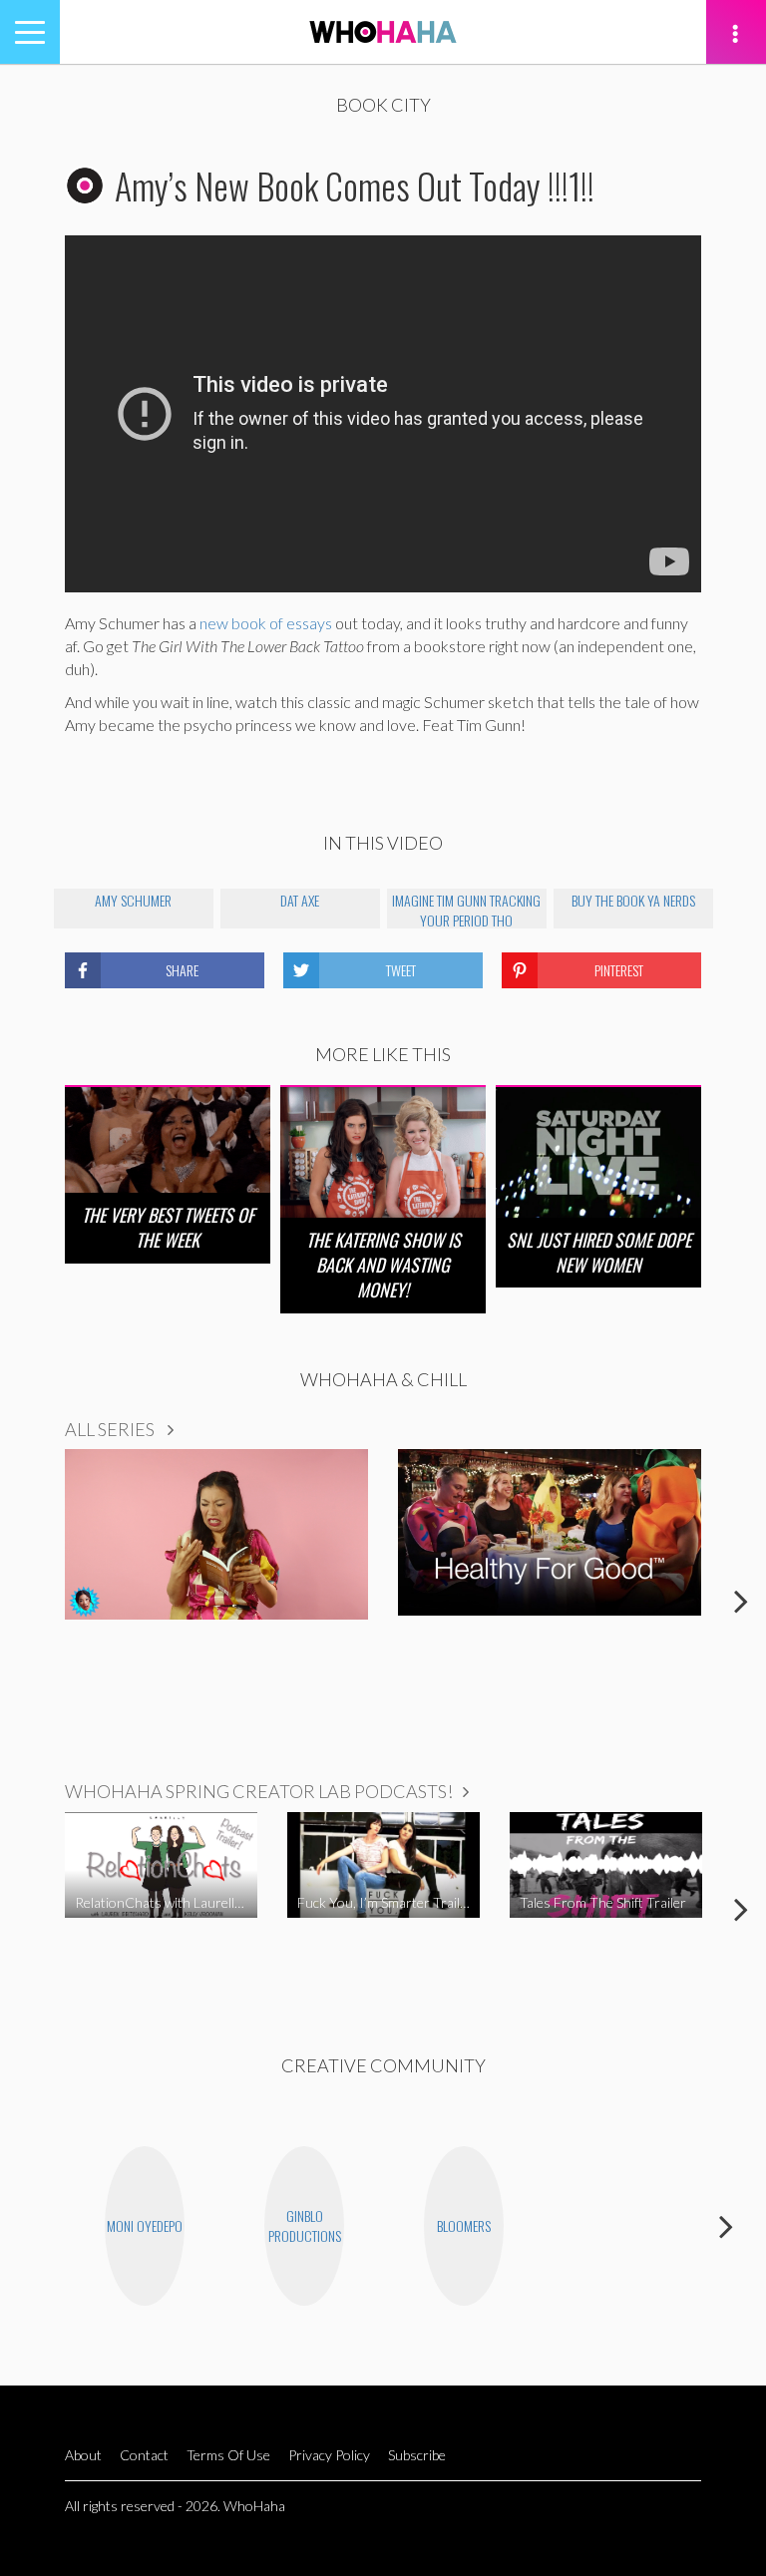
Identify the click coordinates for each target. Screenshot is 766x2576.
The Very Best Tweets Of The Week (168, 1227)
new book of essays (266, 623)
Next (741, 1601)
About (83, 2455)
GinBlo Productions (305, 2225)
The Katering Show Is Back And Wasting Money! (383, 1265)
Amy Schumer (133, 900)
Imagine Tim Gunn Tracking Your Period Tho (466, 909)
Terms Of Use (228, 2455)
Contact (144, 2455)
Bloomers (464, 2225)
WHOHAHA (383, 32)
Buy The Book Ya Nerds (633, 900)
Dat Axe (300, 900)
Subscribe (417, 2455)
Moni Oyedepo (145, 2225)
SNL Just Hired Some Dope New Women (599, 1252)
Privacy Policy (329, 2455)
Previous (25, 1601)
